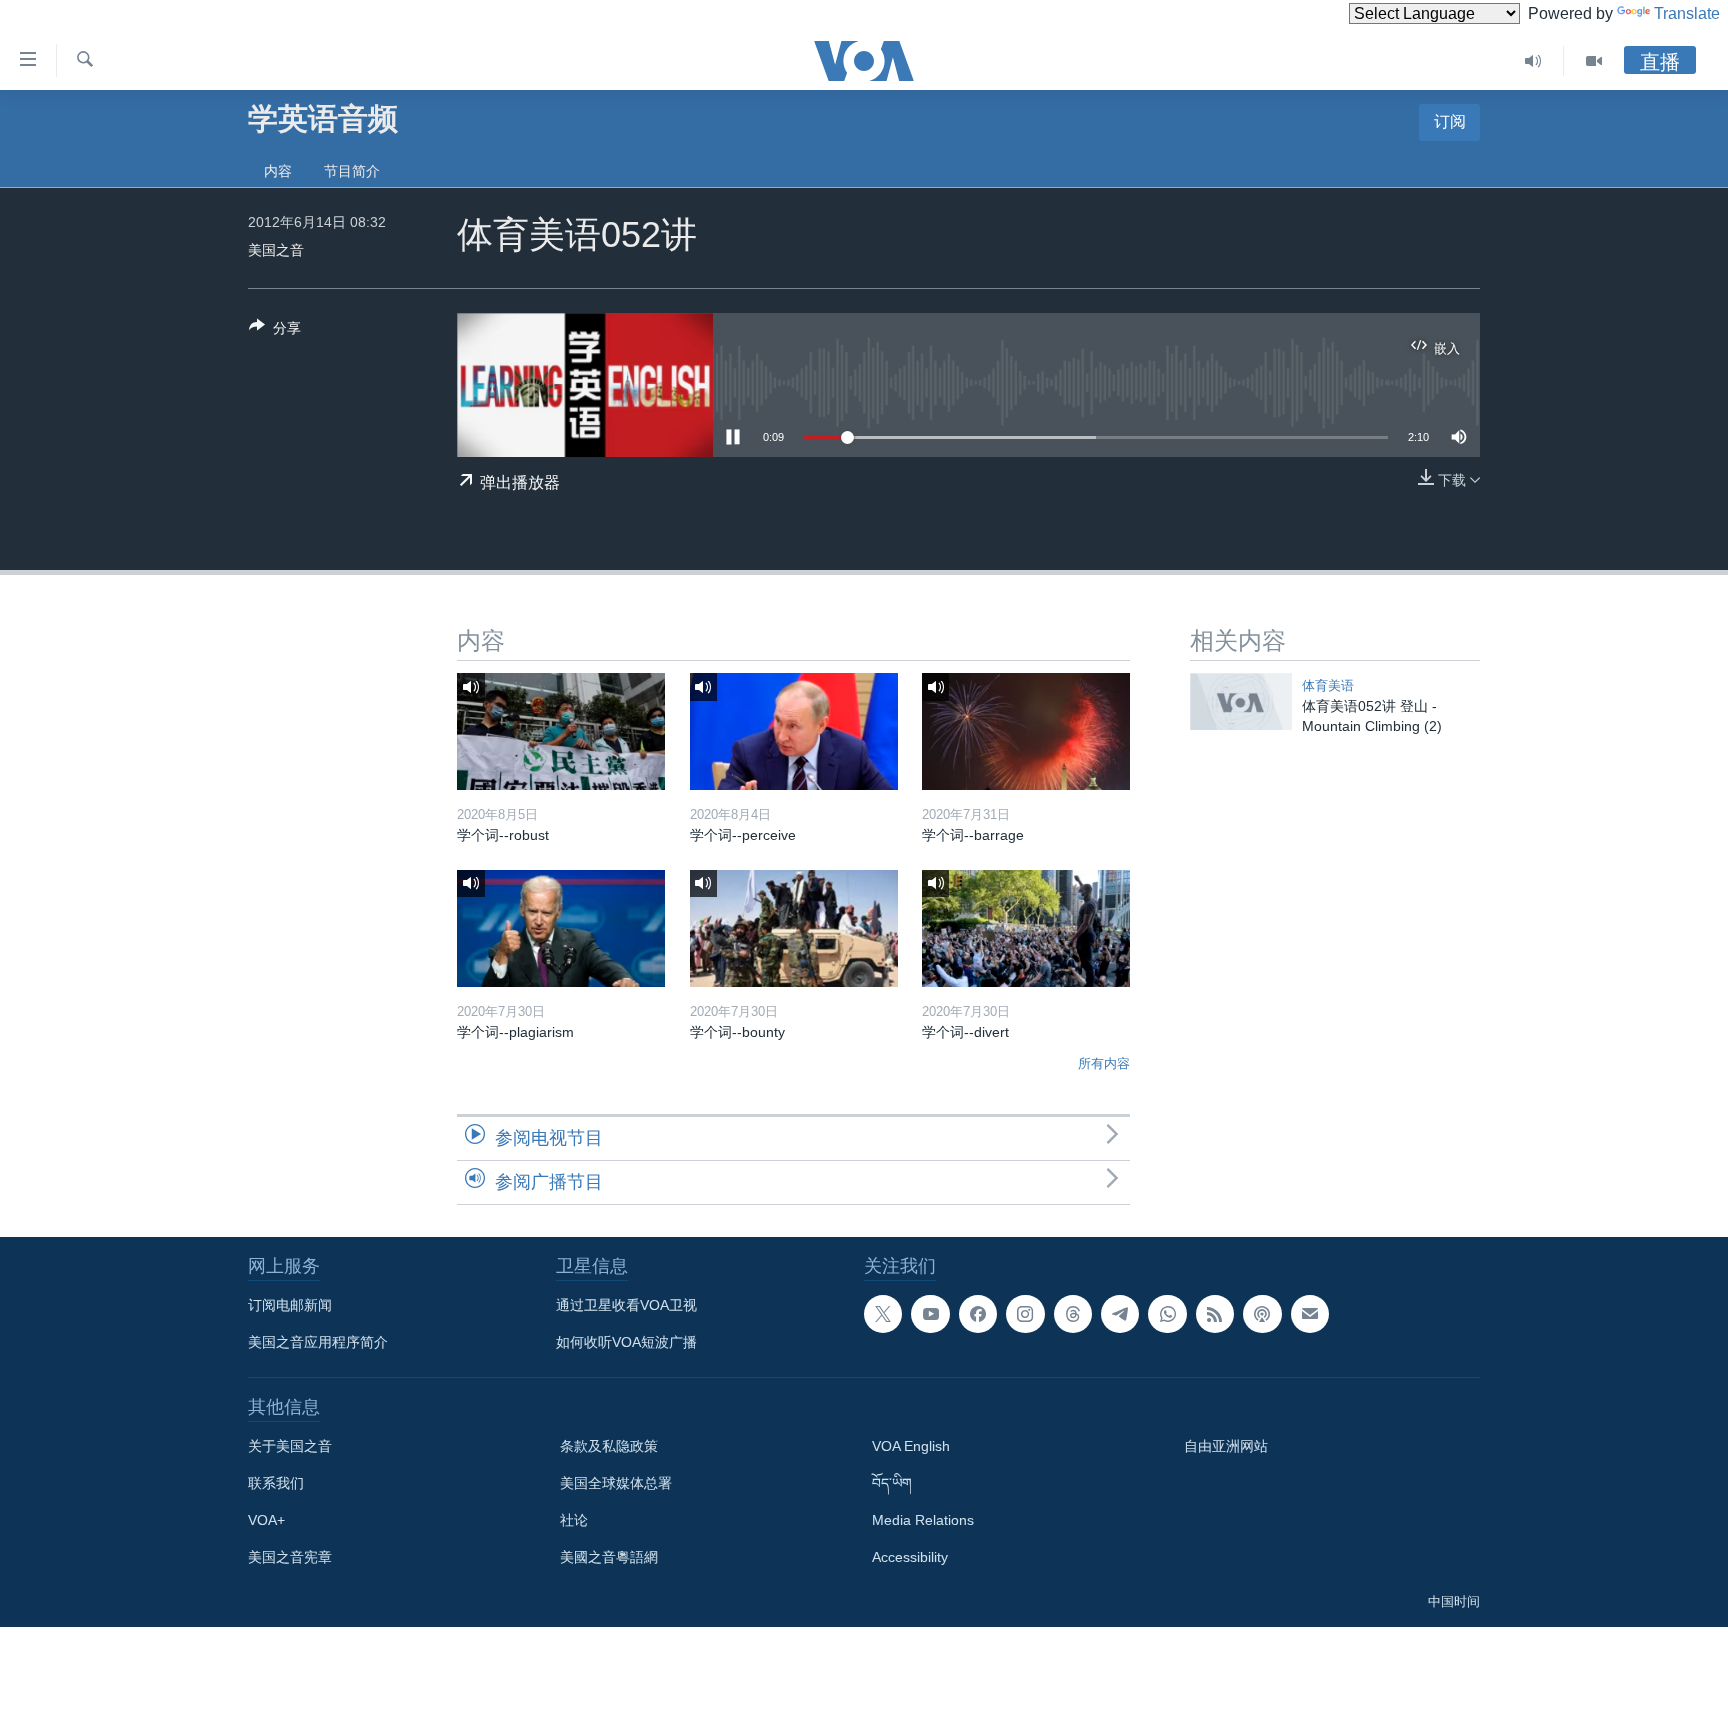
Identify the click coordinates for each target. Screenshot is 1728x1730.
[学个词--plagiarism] (561, 928)
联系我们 (276, 1483)
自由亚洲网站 (1226, 1446)
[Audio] (1533, 61)
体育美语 (1328, 685)
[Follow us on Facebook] (978, 1314)
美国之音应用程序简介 (318, 1342)
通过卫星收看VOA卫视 (626, 1305)
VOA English (911, 1446)
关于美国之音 (290, 1446)
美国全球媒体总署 (616, 1483)
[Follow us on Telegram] (1120, 1314)
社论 (574, 1520)
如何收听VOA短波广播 (626, 1342)
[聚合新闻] (1215, 1314)
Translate (1687, 13)
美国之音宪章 (290, 1557)
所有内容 (1104, 1063)
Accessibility (910, 1557)
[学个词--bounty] (794, 928)
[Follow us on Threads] (1073, 1314)
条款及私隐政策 (609, 1446)
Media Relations (923, 1520)
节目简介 (352, 171)
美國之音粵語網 (609, 1557)
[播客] (1262, 1314)
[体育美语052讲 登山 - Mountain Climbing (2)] (1241, 701)
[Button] (275, 331)
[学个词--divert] (1026, 928)
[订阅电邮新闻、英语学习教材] (1310, 1314)
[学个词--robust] (561, 731)
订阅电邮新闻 (290, 1305)
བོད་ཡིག (892, 1483)
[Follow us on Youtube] (930, 1314)
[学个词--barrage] (1026, 731)
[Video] (1594, 61)
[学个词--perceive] (794, 731)
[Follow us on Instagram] (1025, 1314)
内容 (278, 171)
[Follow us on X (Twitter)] (883, 1314)
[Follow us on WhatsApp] (1167, 1314)
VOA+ (266, 1520)
